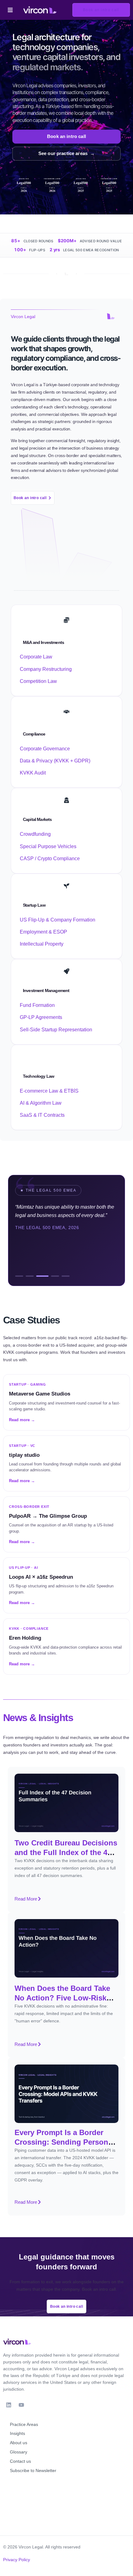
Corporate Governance (45, 749)
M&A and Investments (43, 642)
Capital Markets (37, 819)
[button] (10, 10)
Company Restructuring (46, 669)
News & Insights (38, 1718)
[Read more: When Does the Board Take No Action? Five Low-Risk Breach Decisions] (66, 1948)
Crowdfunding (35, 834)
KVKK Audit (33, 773)
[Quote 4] (55, 1276)
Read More (28, 1900)
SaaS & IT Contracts (42, 1115)
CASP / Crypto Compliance (50, 859)
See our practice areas (66, 153)
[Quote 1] (19, 1276)
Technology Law (39, 1076)
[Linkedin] (9, 2405)
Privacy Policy (17, 2560)
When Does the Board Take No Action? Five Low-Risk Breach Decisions (62, 1998)
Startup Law (34, 905)
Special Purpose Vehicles (48, 846)
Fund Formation (37, 1005)
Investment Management (46, 990)
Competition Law (38, 681)
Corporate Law (36, 657)
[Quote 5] (66, 1276)
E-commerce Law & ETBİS (49, 1091)
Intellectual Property (42, 944)
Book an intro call (66, 136)
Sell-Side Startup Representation (56, 1030)
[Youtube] (21, 2405)
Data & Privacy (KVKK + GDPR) (55, 761)
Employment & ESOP (43, 932)
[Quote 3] (42, 1276)
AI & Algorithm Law (41, 1103)
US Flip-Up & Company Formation (58, 920)
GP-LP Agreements (41, 1017)
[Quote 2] (30, 1276)
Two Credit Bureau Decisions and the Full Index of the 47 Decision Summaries (66, 1852)
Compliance (34, 734)
